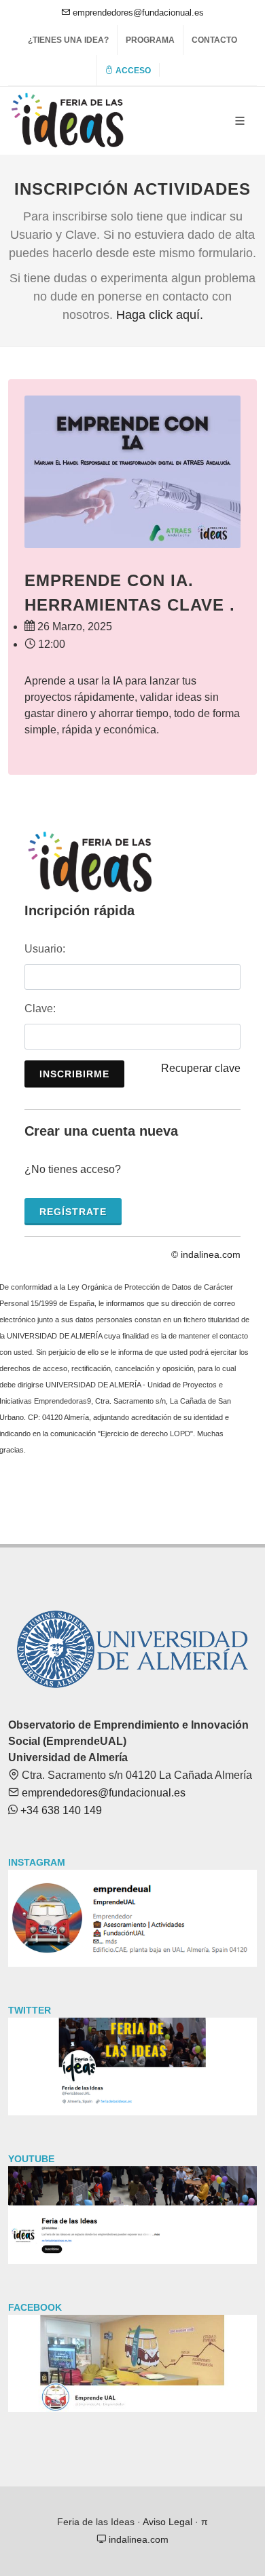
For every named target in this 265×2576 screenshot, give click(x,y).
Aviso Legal (167, 2522)
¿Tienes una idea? (68, 40)
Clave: (40, 1008)
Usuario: (45, 949)
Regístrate (73, 1212)
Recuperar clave (201, 1068)
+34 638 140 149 (60, 1810)
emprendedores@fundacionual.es (137, 13)
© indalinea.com (206, 1254)
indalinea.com (137, 2539)
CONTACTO (214, 40)
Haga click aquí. (160, 315)
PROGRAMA (150, 40)
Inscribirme (74, 1074)
